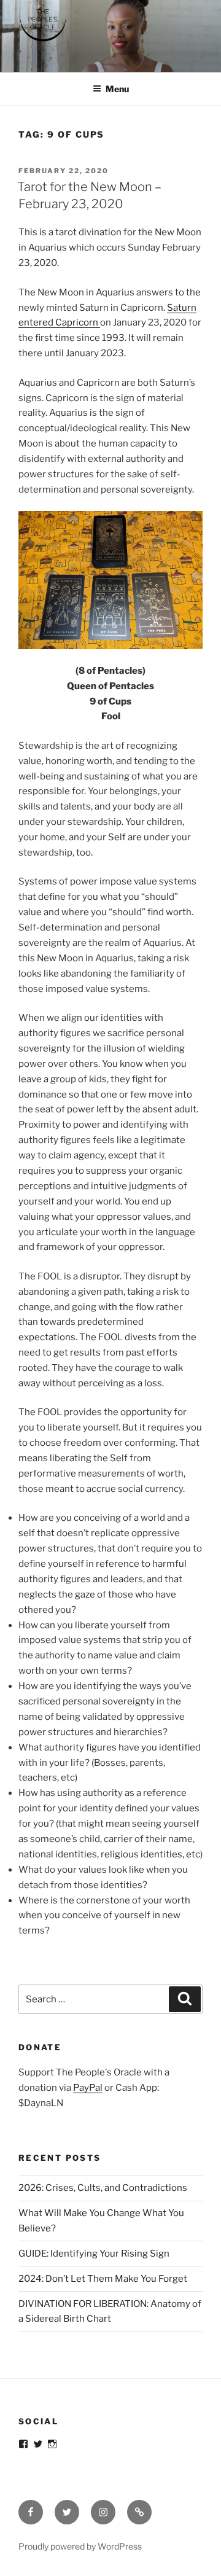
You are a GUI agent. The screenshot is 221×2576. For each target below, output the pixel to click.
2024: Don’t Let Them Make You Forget (103, 2279)
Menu (117, 89)
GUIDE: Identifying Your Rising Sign (94, 2254)
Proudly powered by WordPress (80, 2546)
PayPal (88, 2088)
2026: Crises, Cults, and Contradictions (103, 2188)
